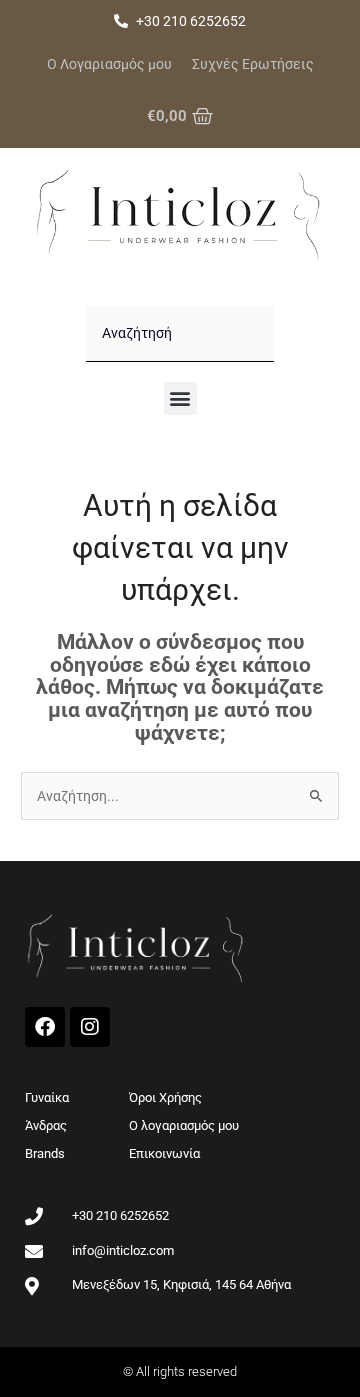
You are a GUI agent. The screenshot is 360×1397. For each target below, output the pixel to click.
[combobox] (180, 334)
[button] (180, 398)
